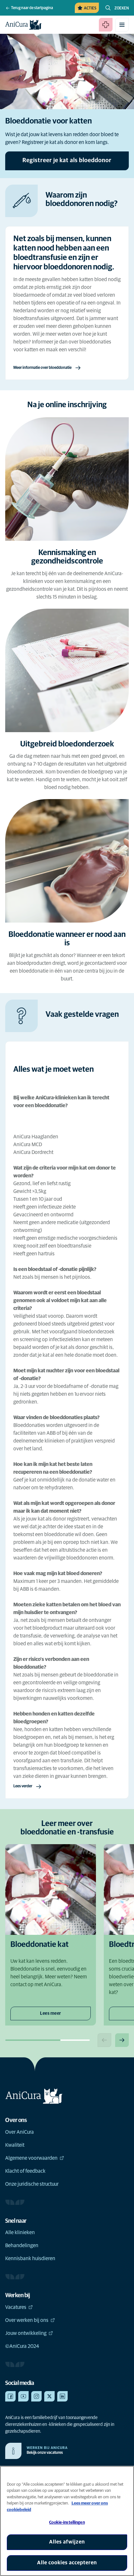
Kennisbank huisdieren (30, 2259)
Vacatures (16, 2307)
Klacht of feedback (25, 2171)
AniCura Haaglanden (36, 1137)
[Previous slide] (104, 2040)
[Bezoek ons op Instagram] (36, 2396)
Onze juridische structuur (32, 2184)
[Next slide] (122, 2040)
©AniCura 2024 (22, 2346)
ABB (51, 1433)
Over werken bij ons (27, 2320)
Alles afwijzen (67, 2542)
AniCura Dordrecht (33, 1152)
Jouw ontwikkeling (26, 2333)
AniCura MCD (28, 1145)
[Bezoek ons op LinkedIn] (62, 2396)
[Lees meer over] (67, 1049)
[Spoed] (106, 25)
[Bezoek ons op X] (49, 2396)
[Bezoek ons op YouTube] (23, 2396)
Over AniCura (20, 2132)
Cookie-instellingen (67, 2523)
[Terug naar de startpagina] (23, 25)
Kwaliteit (15, 2145)
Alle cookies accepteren (67, 2563)
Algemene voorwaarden (31, 2158)
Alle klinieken (20, 2233)
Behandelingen (22, 2246)
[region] (67, 2521)
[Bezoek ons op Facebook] (10, 2396)
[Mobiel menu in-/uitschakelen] (122, 25)
